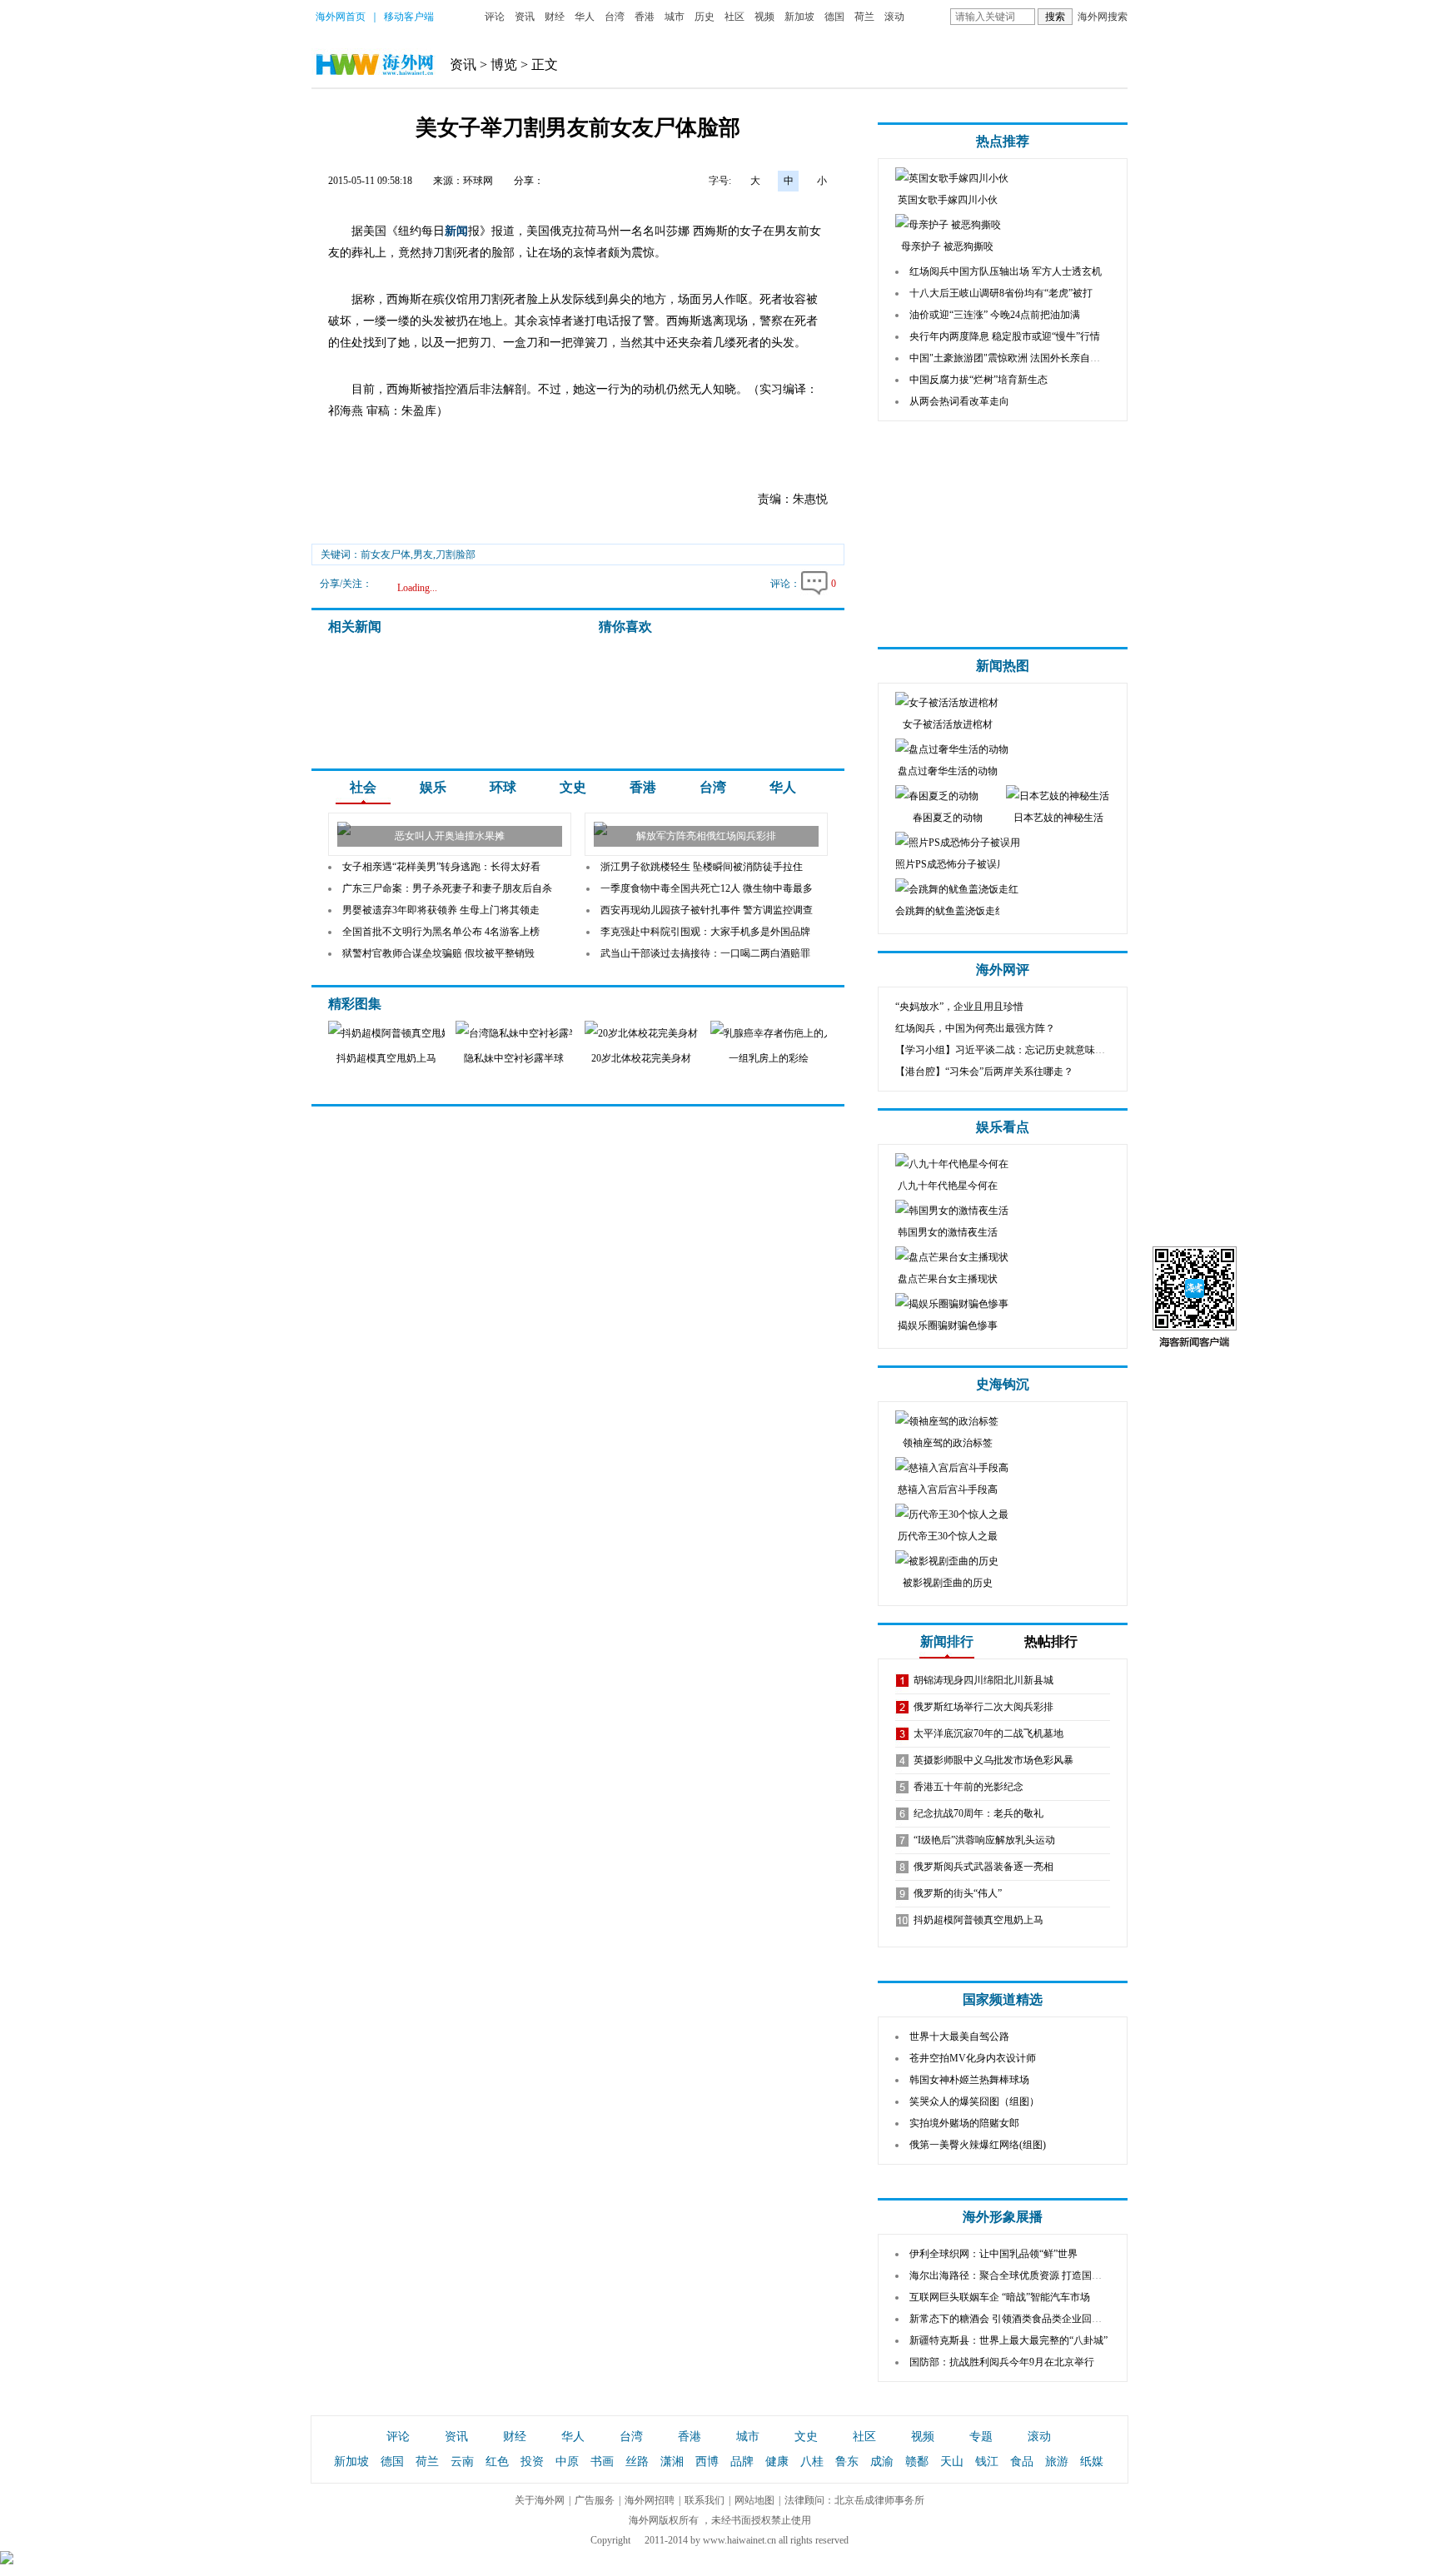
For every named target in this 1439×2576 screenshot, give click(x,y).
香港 (645, 17)
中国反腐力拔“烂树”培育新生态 (978, 380)
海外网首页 (341, 17)
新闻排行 (947, 1641)
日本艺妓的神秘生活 (1058, 818)
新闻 (456, 231)
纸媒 (1092, 2462)
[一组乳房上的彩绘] (780, 1033)
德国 (834, 17)
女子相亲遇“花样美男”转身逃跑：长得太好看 (441, 867)
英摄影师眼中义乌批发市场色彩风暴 (993, 1760)
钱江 (987, 2462)
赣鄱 (917, 2462)
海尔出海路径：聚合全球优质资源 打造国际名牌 (1016, 2275)
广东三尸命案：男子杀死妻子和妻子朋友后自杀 (447, 888)
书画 (602, 2462)
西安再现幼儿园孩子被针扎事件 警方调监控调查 (707, 910)
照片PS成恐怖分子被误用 (951, 864)
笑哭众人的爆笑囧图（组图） (974, 2101)
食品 (1022, 2462)
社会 (363, 787)
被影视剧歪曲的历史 (948, 1583)
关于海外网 (540, 2500)
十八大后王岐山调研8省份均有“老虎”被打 (1001, 293)
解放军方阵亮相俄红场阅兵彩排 (706, 836)
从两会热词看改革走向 (959, 401)
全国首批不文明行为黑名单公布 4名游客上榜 (441, 932)
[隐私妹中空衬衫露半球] (515, 1033)
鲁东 (847, 2462)
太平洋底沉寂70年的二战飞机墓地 (988, 1733)
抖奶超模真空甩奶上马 (386, 1058)
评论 (495, 17)
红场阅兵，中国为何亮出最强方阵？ (975, 1028)
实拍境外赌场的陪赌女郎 (964, 2123)
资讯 (525, 17)
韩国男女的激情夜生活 (948, 1232)
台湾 (615, 17)
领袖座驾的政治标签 (948, 1443)
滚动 (894, 17)
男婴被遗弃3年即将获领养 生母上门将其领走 (441, 910)
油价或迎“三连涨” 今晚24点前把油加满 (995, 315)
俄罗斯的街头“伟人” (958, 1893)
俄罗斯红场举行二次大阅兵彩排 (983, 1707)
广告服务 (595, 2500)
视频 (764, 17)
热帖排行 (1051, 1641)
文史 (573, 787)
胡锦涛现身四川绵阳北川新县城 (983, 1680)
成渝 (882, 2462)
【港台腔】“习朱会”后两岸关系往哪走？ (984, 1072)
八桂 (812, 2462)
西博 (707, 2462)
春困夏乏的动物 (948, 818)
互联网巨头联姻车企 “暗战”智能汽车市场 (1000, 2297)
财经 (555, 17)
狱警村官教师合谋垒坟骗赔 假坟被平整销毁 (438, 953)
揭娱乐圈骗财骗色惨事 (948, 1325)
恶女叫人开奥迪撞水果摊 (450, 836)
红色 (497, 2462)
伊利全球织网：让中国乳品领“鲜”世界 (993, 2254)
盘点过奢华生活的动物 (948, 771)
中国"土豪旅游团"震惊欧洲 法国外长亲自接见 (1010, 358)
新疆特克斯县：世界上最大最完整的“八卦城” (1008, 2340)
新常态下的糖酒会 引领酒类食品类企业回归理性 (1016, 2319)
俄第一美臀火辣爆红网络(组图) (978, 2145)
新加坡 (799, 17)
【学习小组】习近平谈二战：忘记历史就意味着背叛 (1010, 1050)
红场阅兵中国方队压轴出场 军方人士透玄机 (1006, 271)
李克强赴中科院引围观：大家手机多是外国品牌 (705, 932)
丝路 (637, 2462)
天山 (952, 2462)
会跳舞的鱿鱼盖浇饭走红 (950, 911)
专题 (981, 2437)
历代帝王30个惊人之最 (948, 1536)
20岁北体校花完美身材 (641, 1058)
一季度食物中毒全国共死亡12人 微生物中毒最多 (707, 888)
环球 (503, 787)
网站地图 (754, 2500)
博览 (504, 65)
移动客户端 (409, 17)
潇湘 (672, 2462)
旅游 (1057, 2462)
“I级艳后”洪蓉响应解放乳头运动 (984, 1840)
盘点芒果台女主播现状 (948, 1279)
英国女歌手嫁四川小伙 (948, 200)
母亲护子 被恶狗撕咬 (947, 246)
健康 (777, 2462)
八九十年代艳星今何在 (948, 1186)
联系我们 (705, 2500)
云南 (462, 2462)
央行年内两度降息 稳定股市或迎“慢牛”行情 (1005, 336)
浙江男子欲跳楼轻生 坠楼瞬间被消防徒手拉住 (702, 867)
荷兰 (864, 17)
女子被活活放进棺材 (948, 724)
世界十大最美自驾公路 (959, 2036)
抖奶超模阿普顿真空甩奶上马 (978, 1920)
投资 (532, 2462)
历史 (705, 17)
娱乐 (433, 787)
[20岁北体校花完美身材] (641, 1033)
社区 (734, 17)
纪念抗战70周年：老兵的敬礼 (978, 1813)
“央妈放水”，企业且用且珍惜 (959, 1007)
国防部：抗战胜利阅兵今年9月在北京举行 (1002, 2362)
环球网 (478, 181)
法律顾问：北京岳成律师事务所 (854, 2500)
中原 (567, 2462)
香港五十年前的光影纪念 (968, 1787)
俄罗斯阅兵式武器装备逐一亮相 (983, 1867)
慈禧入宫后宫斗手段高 (948, 1489)
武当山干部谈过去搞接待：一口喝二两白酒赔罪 (705, 953)
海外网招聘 (650, 2500)
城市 (675, 17)
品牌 (742, 2462)
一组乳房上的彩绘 (769, 1058)
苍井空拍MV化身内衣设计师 (973, 2058)
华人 (585, 17)
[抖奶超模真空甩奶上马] (393, 1033)
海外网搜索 (1103, 17)
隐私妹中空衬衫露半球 (514, 1058)
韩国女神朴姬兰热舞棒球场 (969, 2080)
